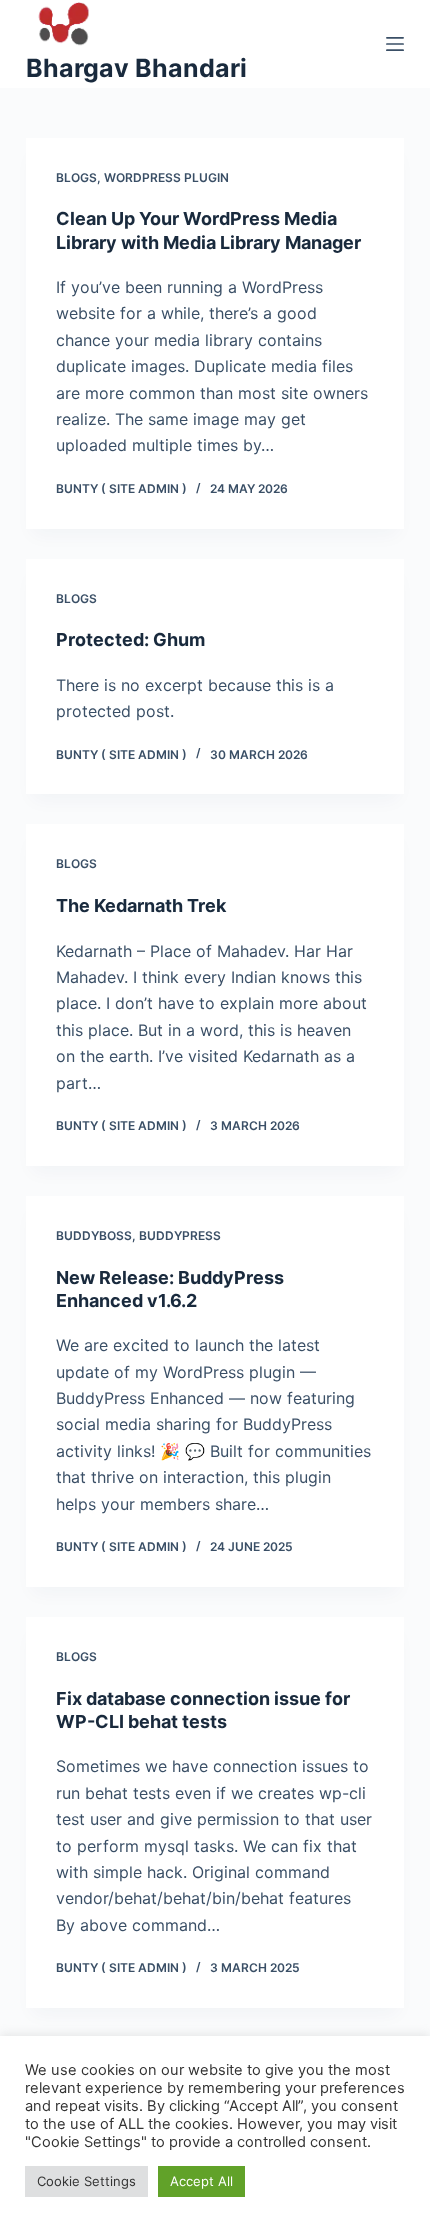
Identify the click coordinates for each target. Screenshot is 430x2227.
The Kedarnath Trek (141, 905)
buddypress (180, 1235)
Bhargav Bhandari (136, 68)
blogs (76, 177)
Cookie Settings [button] (86, 2181)
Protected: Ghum (130, 639)
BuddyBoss (94, 1235)
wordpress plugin (166, 177)
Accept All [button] (201, 2181)
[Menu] (395, 44)
